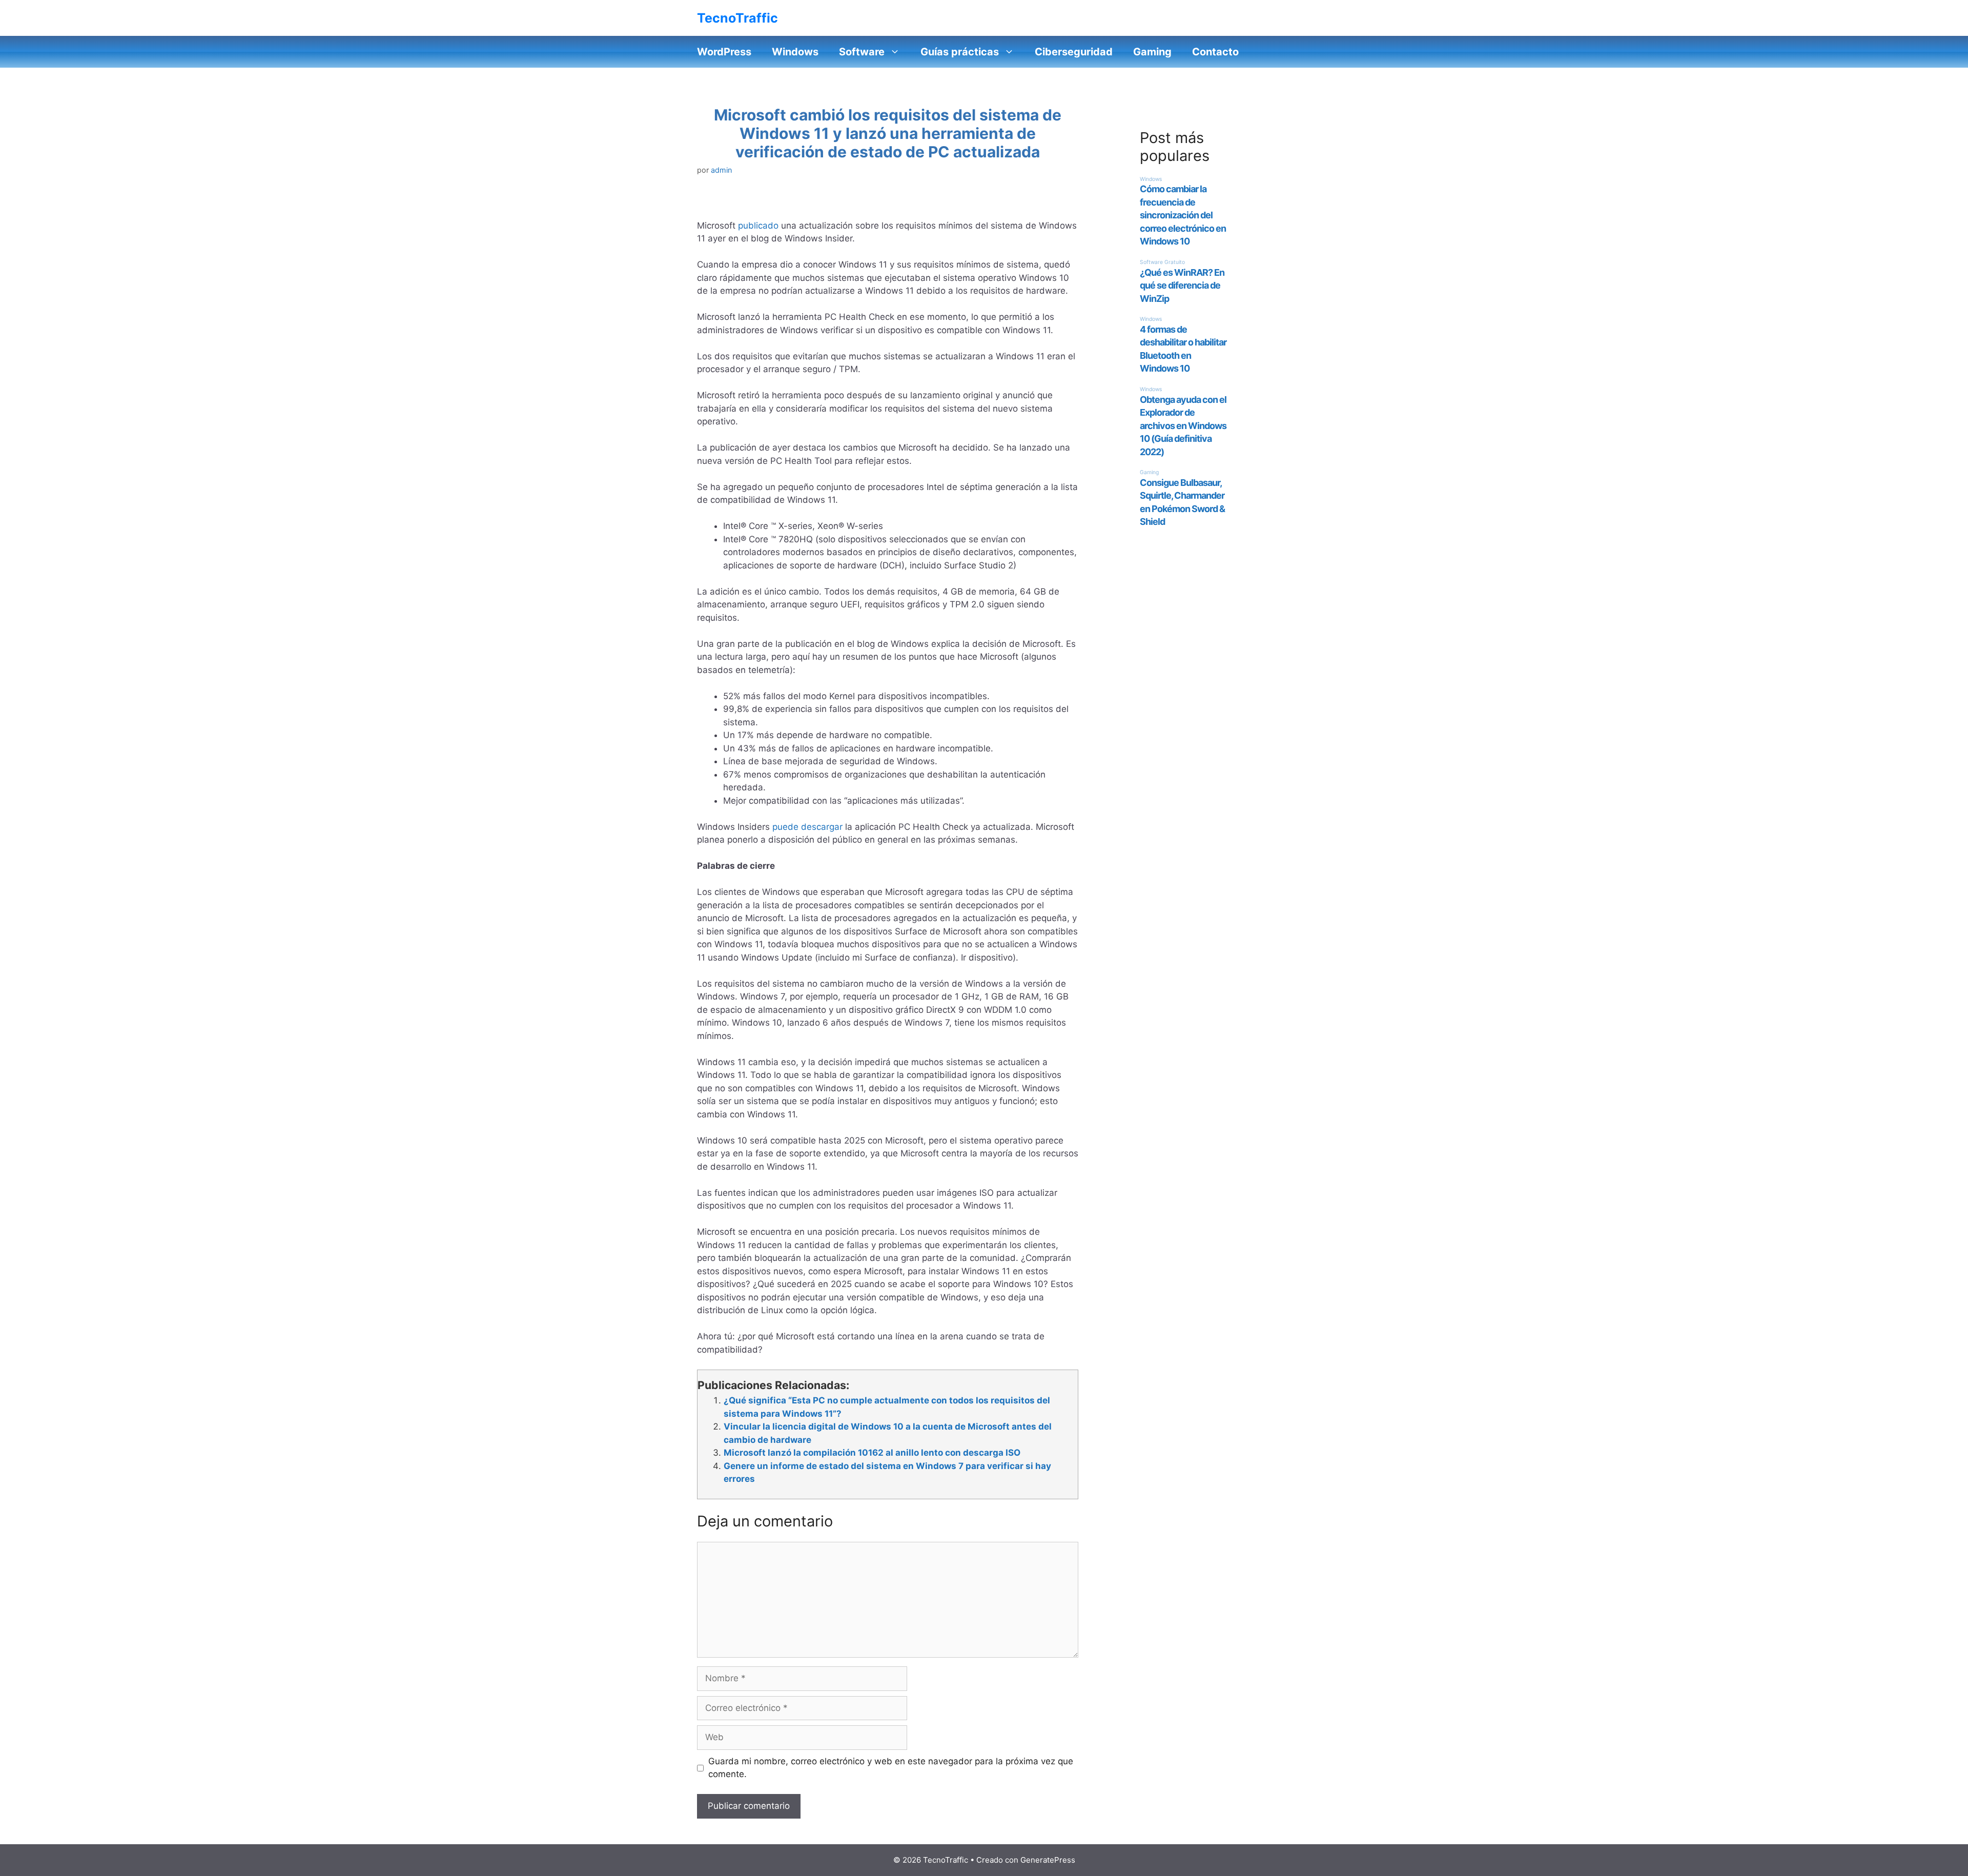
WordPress (724, 52)
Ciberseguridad (1074, 52)
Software (862, 52)
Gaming (1152, 52)
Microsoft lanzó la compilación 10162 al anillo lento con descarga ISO (872, 1453)
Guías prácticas (960, 52)
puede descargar (807, 827)
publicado (758, 226)
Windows (795, 52)
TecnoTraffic (737, 18)
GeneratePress (1048, 1860)
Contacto (1215, 52)
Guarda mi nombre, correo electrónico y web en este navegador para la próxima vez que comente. (891, 1768)
